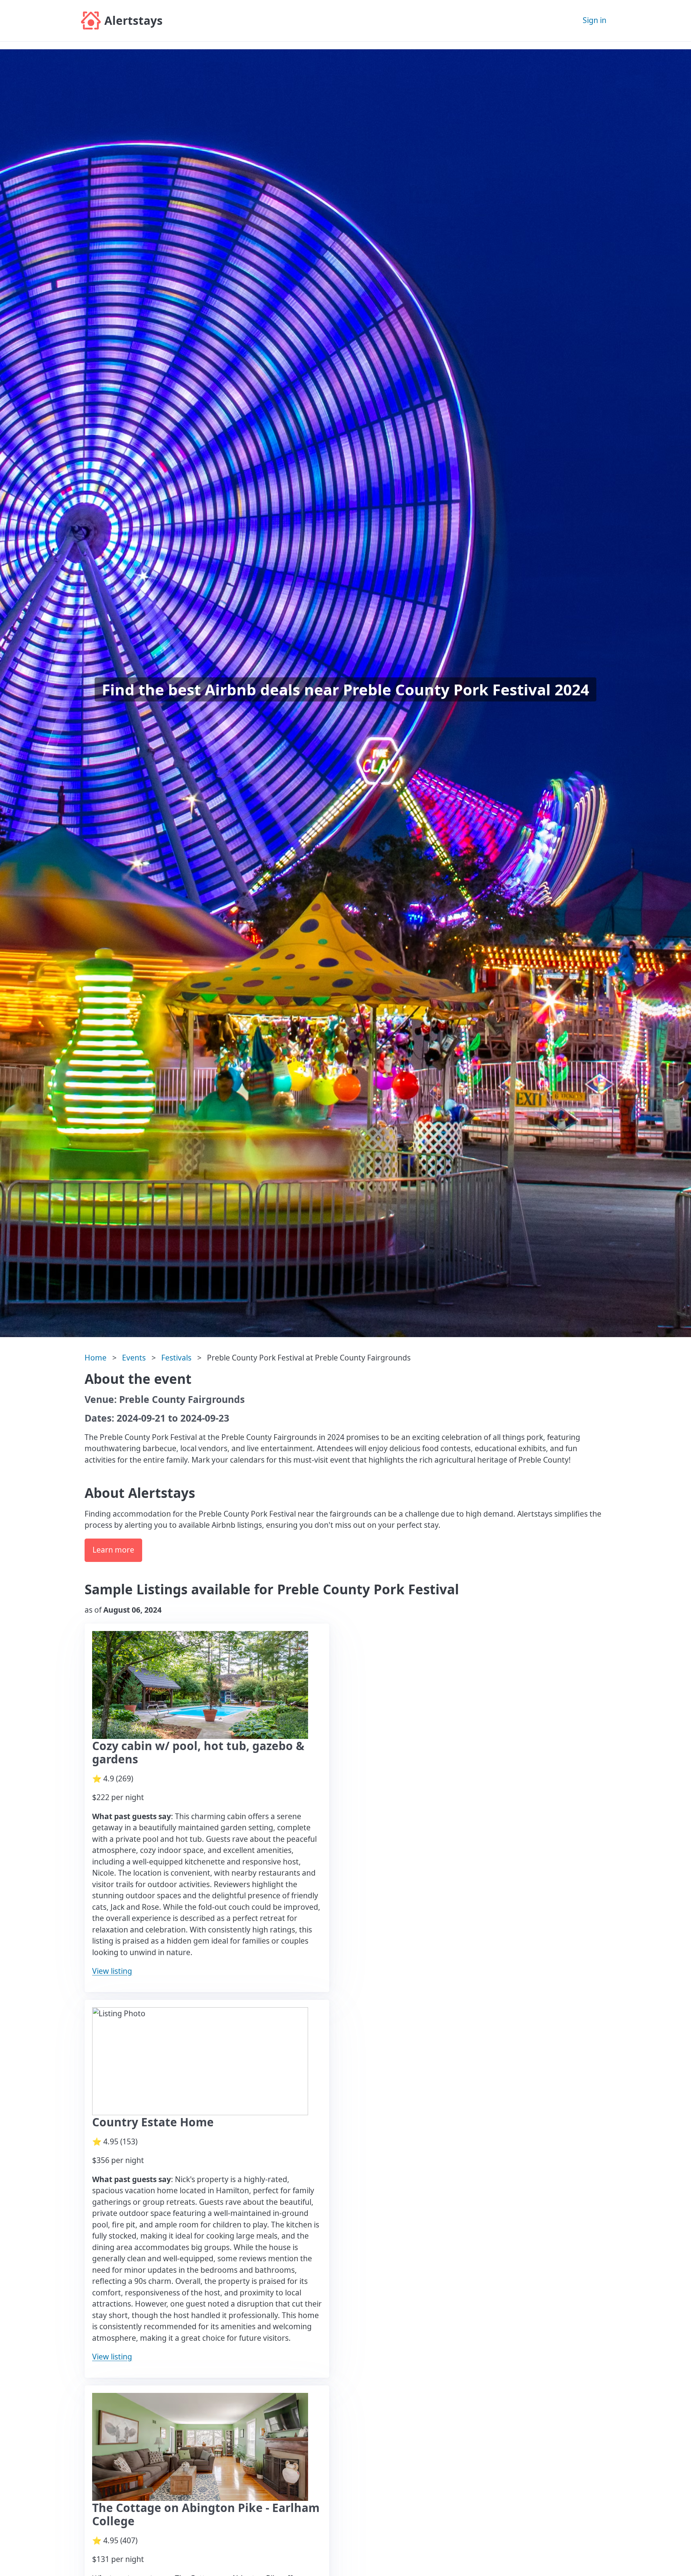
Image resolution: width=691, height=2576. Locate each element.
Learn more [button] (113, 1550)
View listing (112, 1971)
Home (96, 1358)
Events (134, 1358)
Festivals (176, 1358)
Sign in (595, 20)
